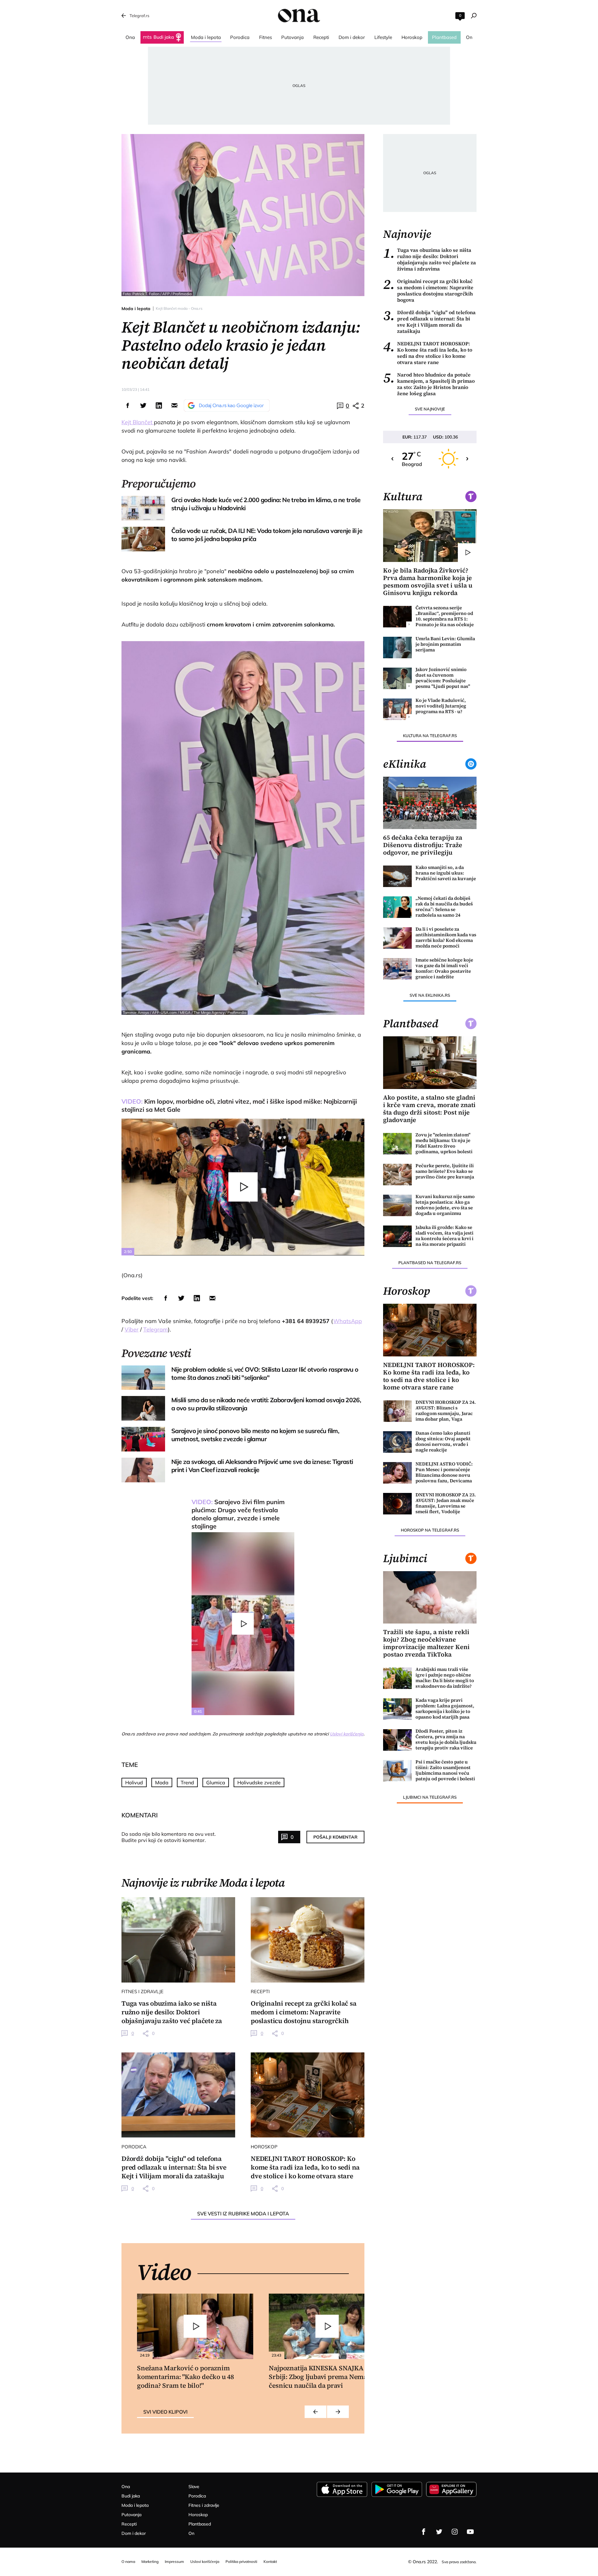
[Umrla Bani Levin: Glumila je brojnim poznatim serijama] (397, 648)
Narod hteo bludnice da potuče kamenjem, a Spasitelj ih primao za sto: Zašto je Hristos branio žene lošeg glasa (429, 384)
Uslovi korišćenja (347, 1734)
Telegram (156, 1329)
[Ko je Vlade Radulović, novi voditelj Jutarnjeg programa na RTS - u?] (397, 709)
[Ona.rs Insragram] (455, 2532)
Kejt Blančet (138, 422)
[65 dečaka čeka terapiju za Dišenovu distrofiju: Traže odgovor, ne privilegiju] (430, 803)
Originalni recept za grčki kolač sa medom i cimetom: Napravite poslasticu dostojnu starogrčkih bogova (428, 290)
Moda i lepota (136, 309)
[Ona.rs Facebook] (424, 2532)
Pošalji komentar (335, 1837)
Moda (162, 1782)
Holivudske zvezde (259, 1782)
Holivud (134, 1782)
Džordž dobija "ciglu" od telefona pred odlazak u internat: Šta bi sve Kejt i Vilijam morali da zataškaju (429, 322)
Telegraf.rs (139, 16)
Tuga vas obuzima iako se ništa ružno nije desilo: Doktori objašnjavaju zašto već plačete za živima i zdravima (430, 259)
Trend (187, 1782)
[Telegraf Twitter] (439, 2532)
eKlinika (405, 764)
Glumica (216, 1782)
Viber (132, 1329)
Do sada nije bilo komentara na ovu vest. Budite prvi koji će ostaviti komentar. (169, 1837)
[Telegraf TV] (470, 2532)
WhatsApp (348, 1321)
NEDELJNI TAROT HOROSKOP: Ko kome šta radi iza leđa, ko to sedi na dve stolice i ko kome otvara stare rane (428, 353)
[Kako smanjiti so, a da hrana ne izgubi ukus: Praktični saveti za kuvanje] (397, 876)
